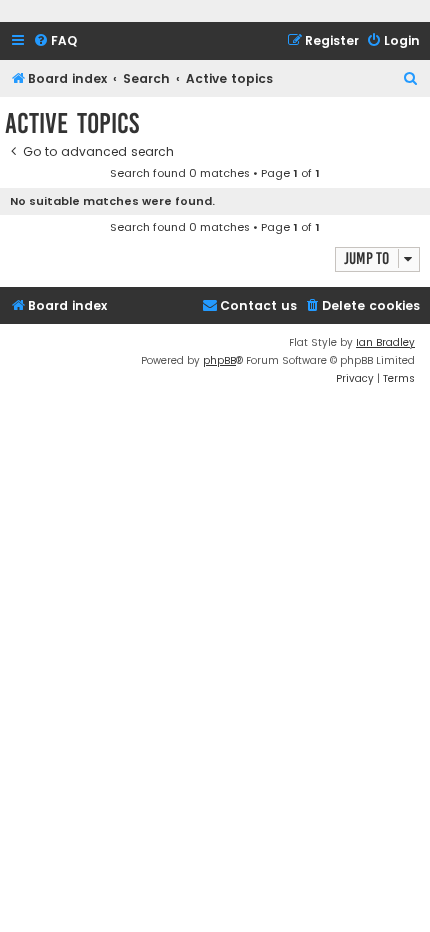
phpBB (219, 360)
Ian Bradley (385, 342)
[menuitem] (55, 41)
